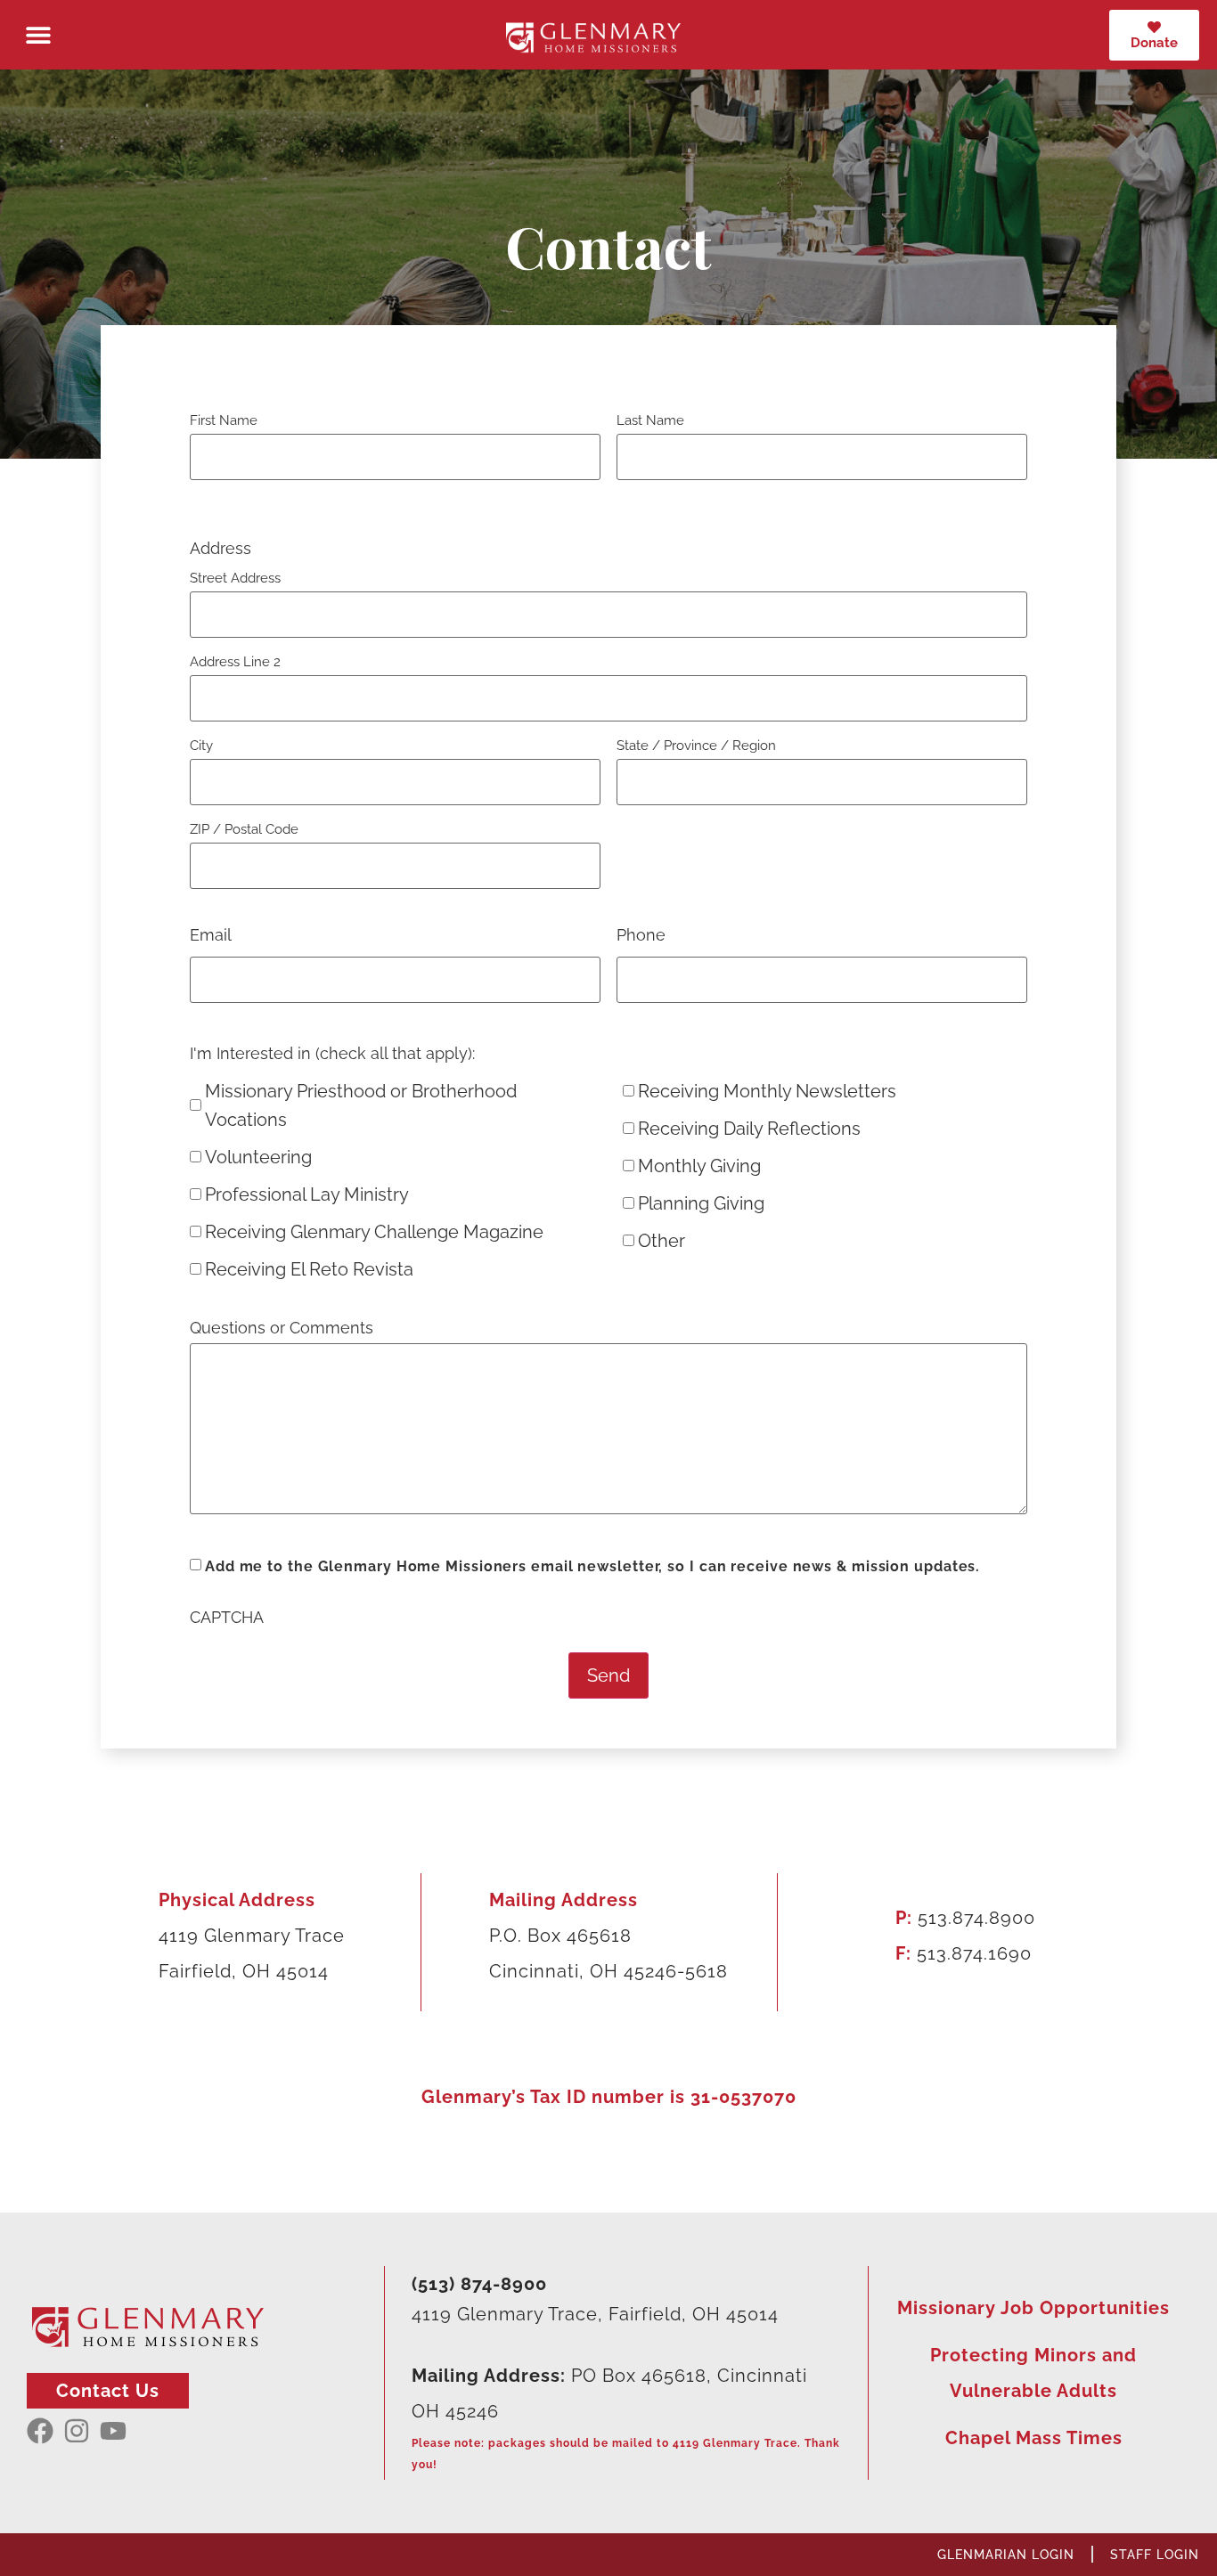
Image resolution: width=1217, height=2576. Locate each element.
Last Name (650, 420)
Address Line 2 (235, 661)
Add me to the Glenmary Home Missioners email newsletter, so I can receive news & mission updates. (592, 1566)
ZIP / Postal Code (244, 829)
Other (662, 1241)
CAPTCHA (227, 1618)
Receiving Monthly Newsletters (767, 1091)
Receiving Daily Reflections (749, 1129)
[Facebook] (40, 2431)
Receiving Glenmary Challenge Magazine (374, 1232)
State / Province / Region (696, 745)
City (201, 745)
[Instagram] (77, 2431)
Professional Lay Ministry (307, 1194)
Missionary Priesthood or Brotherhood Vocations (361, 1105)
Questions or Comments (282, 1328)
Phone (641, 935)
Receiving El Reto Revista (309, 1269)
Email (211, 935)
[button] (38, 35)
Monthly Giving (699, 1166)
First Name (224, 420)
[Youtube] (113, 2431)
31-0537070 (743, 2097)
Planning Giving (701, 1203)
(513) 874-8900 (479, 2284)
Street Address (235, 578)
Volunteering (258, 1157)
